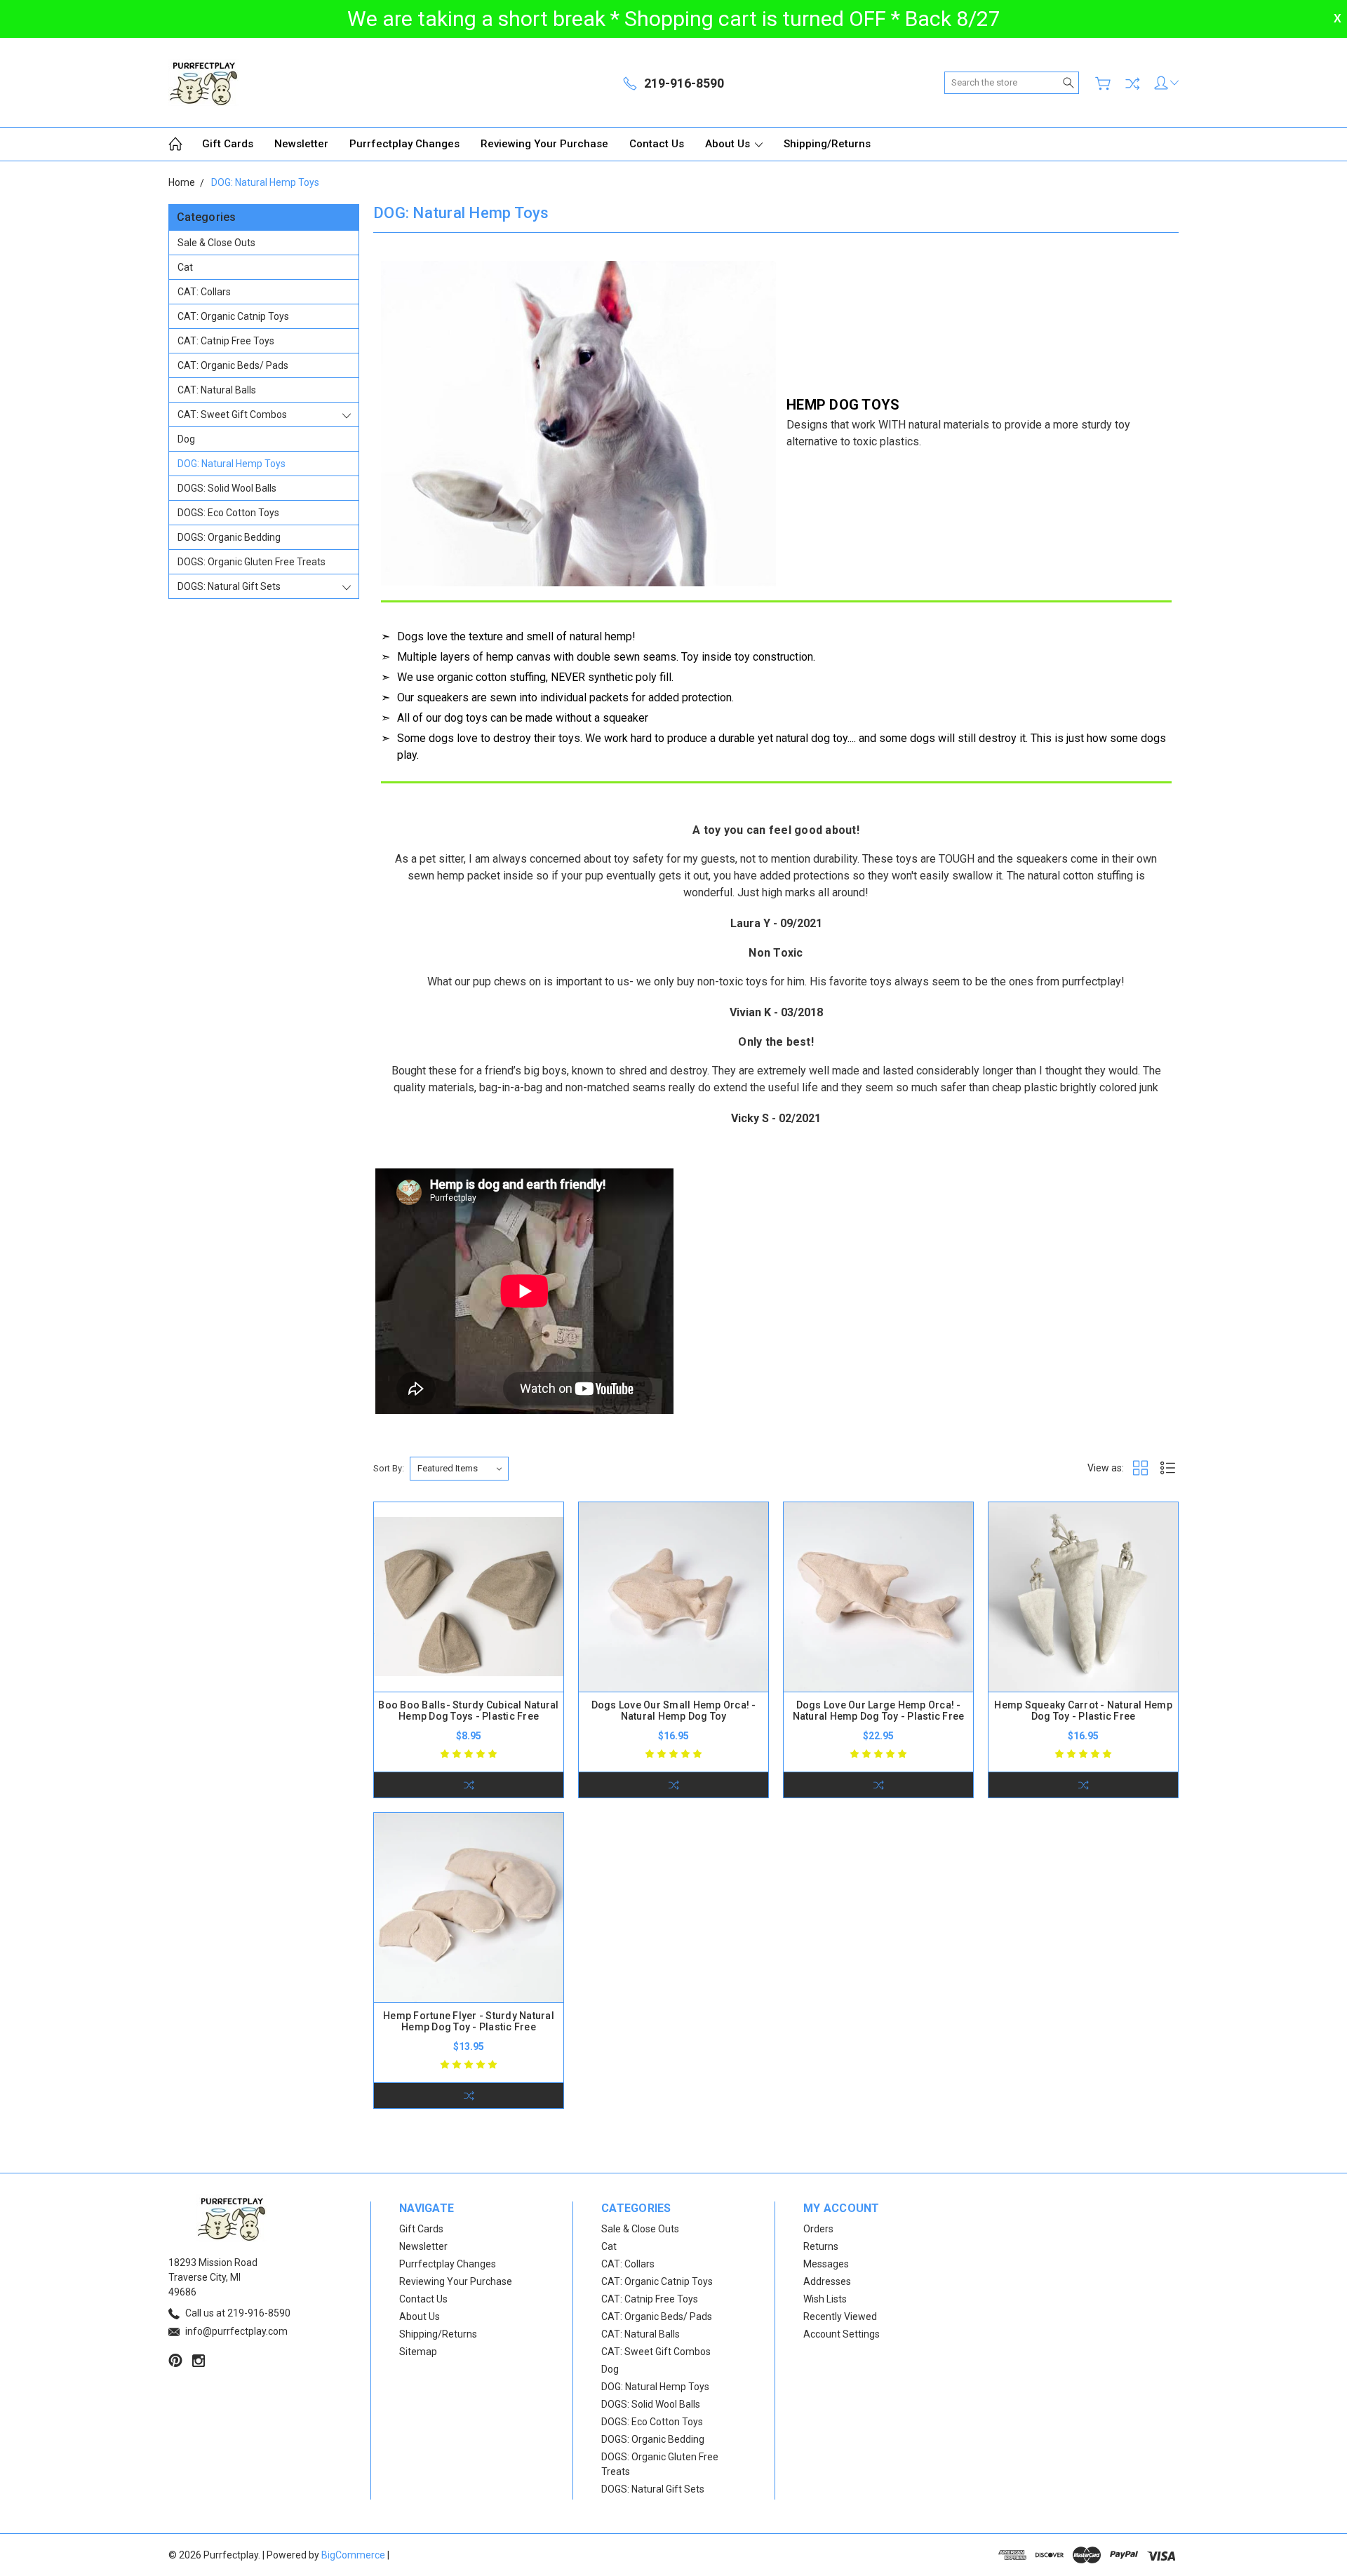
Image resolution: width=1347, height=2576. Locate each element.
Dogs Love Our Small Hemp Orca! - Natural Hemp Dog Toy (674, 1711)
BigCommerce (353, 2555)
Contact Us (657, 144)
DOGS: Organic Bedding (229, 537)
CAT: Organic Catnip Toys (233, 316)
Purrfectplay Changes (404, 144)
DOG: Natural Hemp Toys (232, 464)
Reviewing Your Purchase (544, 144)
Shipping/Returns (827, 144)
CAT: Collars (204, 292)
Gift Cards (228, 144)
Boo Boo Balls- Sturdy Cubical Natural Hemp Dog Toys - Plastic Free (468, 1711)
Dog (186, 439)
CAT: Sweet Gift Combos (232, 414)
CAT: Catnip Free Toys (226, 341)
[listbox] (459, 1469)
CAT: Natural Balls (217, 390)
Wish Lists (825, 2299)
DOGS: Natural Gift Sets (229, 586)
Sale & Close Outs (216, 243)
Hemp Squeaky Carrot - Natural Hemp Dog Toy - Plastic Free (1083, 1711)
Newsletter (301, 144)
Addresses (827, 2281)
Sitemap (418, 2352)
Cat (185, 267)
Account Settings (842, 2334)
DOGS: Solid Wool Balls (227, 488)
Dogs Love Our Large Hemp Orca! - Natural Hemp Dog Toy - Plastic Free (879, 1711)
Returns (821, 2246)
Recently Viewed (840, 2317)
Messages (826, 2264)
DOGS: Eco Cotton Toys (228, 513)
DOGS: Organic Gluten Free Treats (252, 562)
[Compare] (1132, 83)
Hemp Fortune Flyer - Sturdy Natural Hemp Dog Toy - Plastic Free (469, 2021)
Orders (818, 2229)
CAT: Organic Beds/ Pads (233, 365)
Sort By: (389, 1468)
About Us (729, 144)
